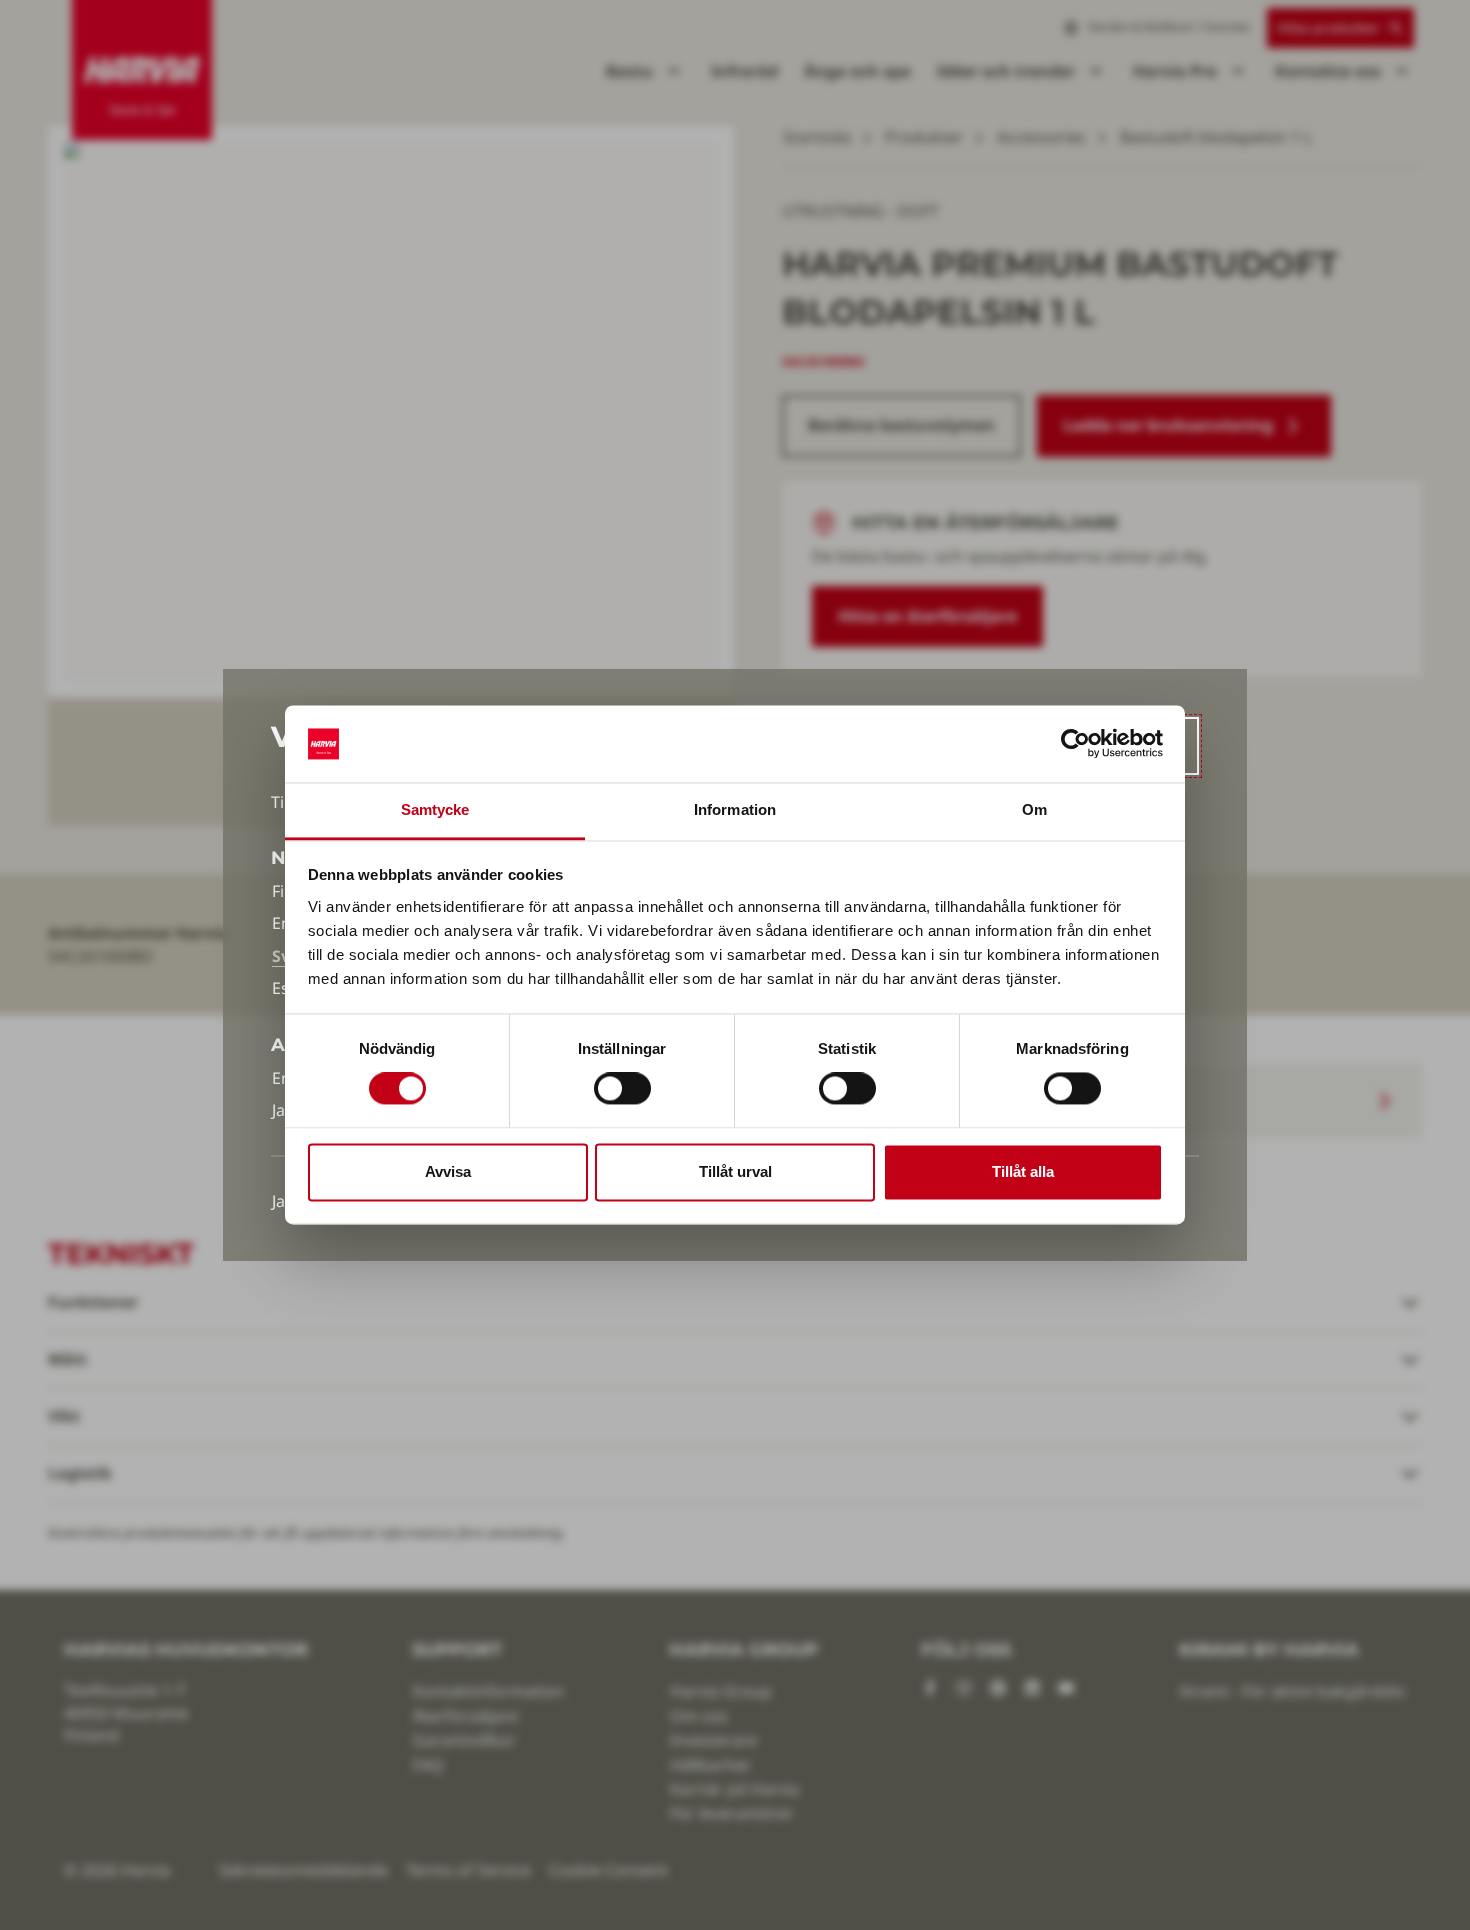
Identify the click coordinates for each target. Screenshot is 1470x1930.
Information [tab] (735, 809)
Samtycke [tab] (435, 809)
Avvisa (448, 1171)
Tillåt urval (735, 1171)
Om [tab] (1034, 809)
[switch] (622, 1089)
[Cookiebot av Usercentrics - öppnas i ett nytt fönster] (1075, 744)
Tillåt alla (1023, 1171)
